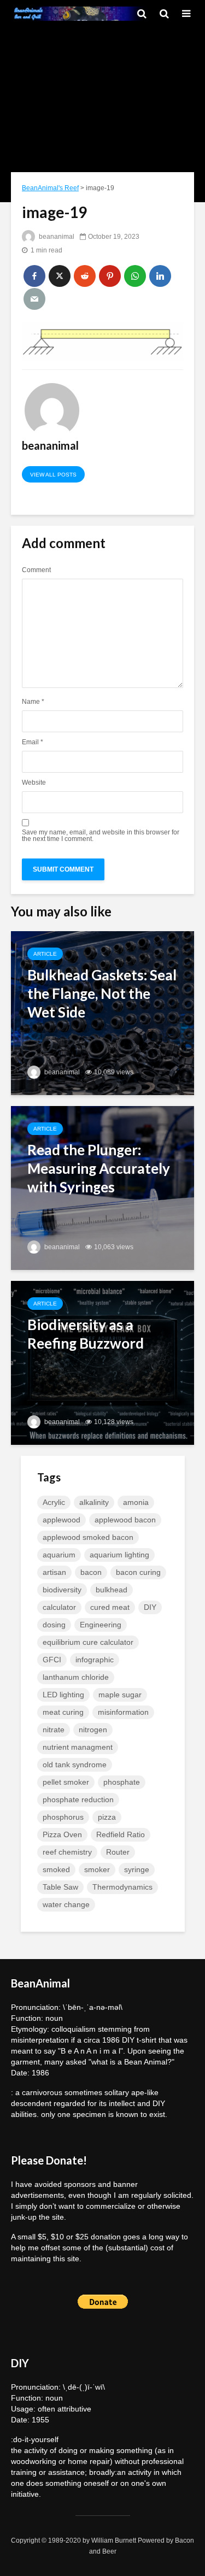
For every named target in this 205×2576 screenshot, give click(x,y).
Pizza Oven (62, 1834)
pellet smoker (66, 1782)
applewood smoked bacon (88, 1537)
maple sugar (120, 1695)
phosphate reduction (78, 1799)
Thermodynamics (122, 1887)
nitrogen (93, 1730)
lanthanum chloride (76, 1677)
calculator (59, 1607)
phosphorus (63, 1817)
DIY (150, 1607)
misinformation (123, 1712)
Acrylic (54, 1502)
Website (34, 783)
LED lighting (63, 1695)
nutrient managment (78, 1747)
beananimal (56, 237)
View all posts (53, 475)
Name (33, 702)
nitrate (54, 1730)
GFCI (52, 1660)
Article (45, 954)
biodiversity (62, 1590)
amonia (136, 1502)
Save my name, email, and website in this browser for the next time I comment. (101, 836)
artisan (54, 1572)
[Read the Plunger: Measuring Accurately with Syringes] (102, 1187)
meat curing (63, 1712)
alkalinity (94, 1502)
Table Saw (60, 1887)
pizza (107, 1817)
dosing (54, 1625)
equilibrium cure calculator (88, 1642)
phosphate (122, 1782)
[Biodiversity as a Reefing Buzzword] (102, 1362)
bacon (91, 1572)
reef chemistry (67, 1852)
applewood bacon (125, 1520)
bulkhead (112, 1590)
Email (33, 742)
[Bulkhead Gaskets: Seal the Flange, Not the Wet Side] (102, 1012)
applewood (61, 1520)
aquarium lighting (119, 1555)
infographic (95, 1660)
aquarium (59, 1555)
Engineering (101, 1625)
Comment (36, 570)
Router (118, 1852)
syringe (137, 1869)
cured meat (110, 1607)
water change (66, 1904)
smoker (97, 1869)
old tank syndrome (75, 1765)
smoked (56, 1869)
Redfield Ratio (121, 1834)
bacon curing (138, 1572)
